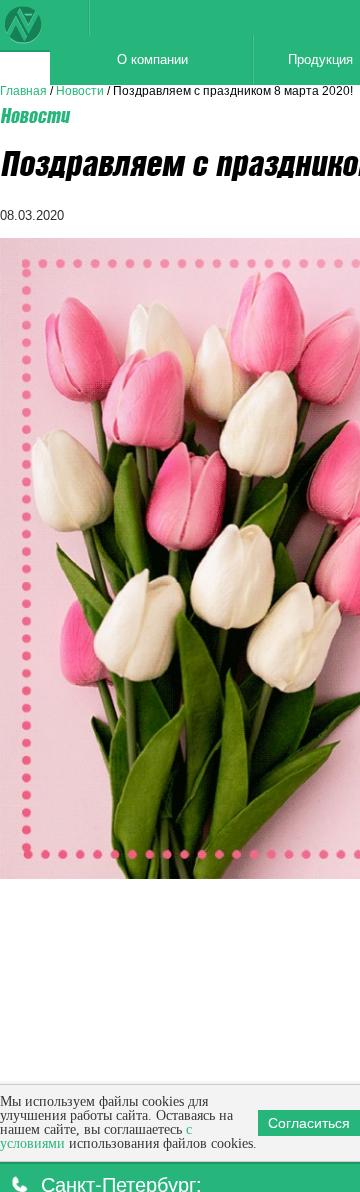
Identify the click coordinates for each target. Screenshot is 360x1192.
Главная (23, 91)
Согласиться (309, 1123)
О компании (117, 59)
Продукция (253, 59)
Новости (80, 91)
